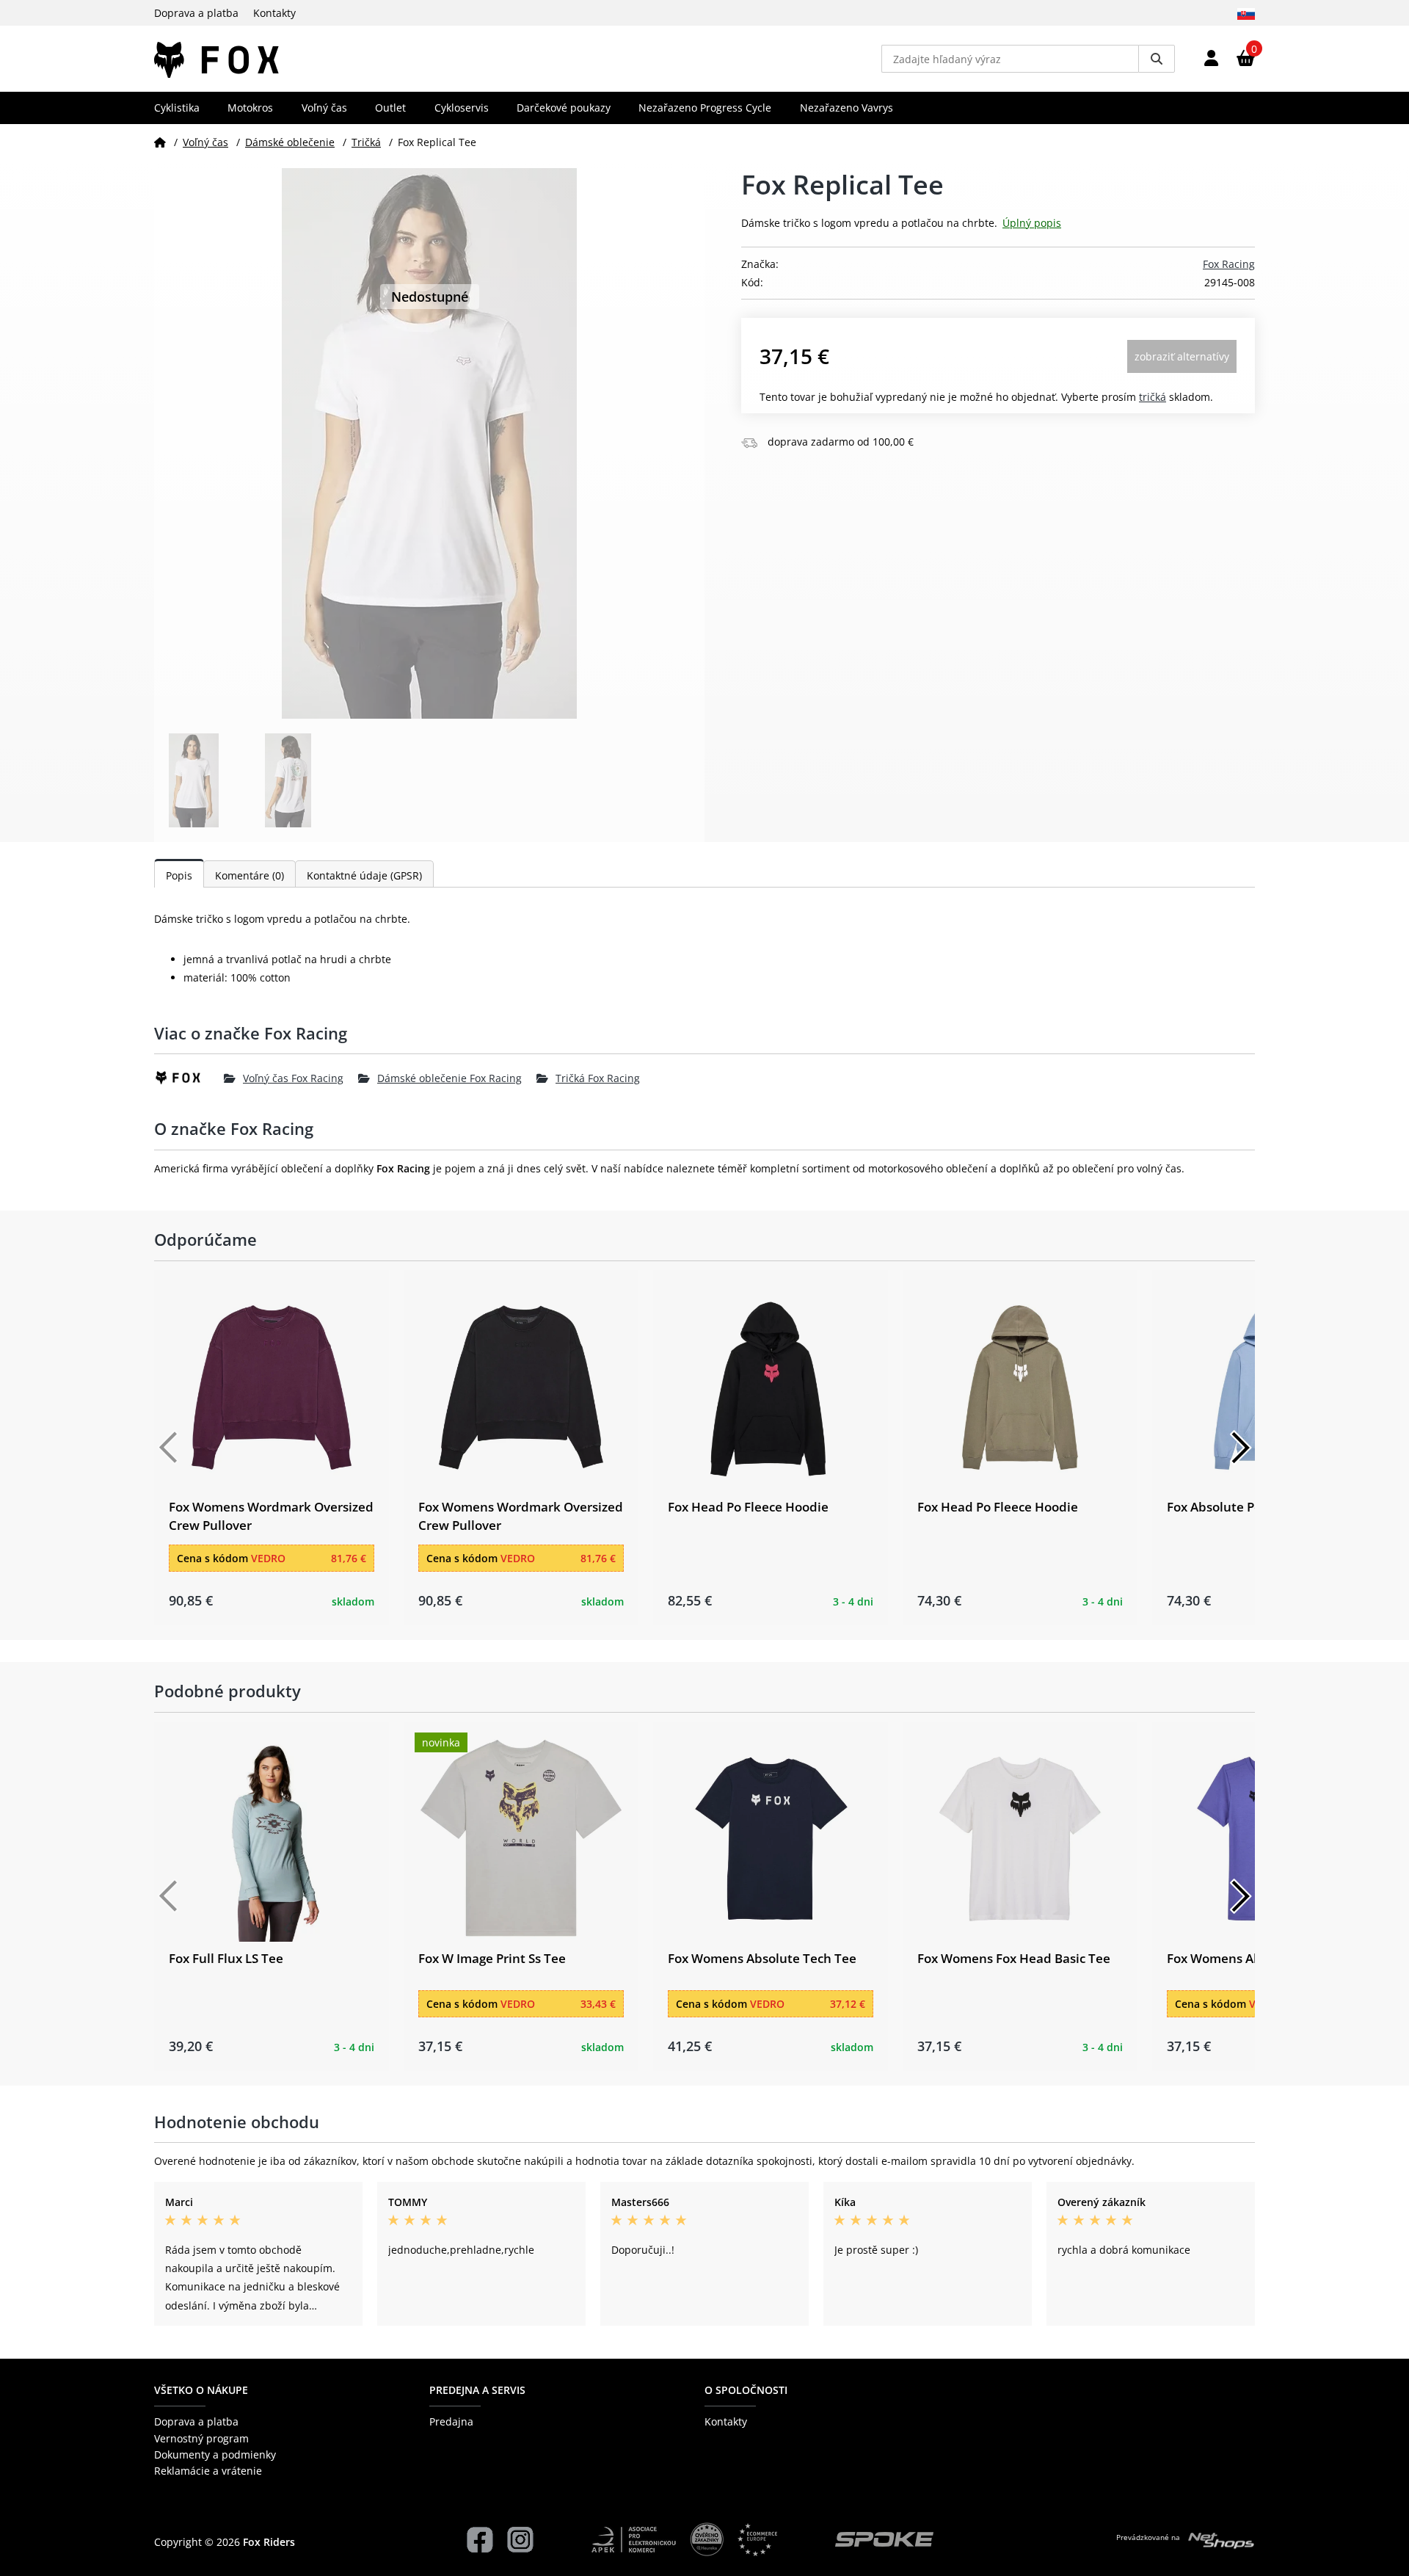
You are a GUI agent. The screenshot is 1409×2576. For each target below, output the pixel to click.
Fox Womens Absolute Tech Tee (762, 1958)
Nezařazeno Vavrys (847, 108)
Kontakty (274, 13)
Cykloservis (462, 108)
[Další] (1240, 1448)
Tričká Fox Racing (598, 1078)
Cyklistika (177, 108)
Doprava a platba (196, 13)
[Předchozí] (169, 1448)
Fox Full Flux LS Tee (226, 1958)
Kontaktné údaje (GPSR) (364, 875)
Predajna (451, 2421)
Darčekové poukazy (564, 108)
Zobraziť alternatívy (1182, 356)
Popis (179, 875)
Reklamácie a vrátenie (208, 2471)
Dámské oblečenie (290, 142)
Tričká (366, 142)
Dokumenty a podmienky (215, 2455)
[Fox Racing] (189, 1078)
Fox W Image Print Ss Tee (492, 1958)
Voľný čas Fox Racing (293, 1078)
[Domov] (160, 142)
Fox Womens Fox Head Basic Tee (1014, 1958)
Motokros (250, 108)
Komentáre (250, 875)
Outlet (390, 108)
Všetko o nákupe (201, 2390)
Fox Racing (1229, 264)
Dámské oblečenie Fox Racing (449, 1078)
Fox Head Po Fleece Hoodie (748, 1507)
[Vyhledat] (1157, 59)
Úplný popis (1032, 223)
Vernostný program (201, 2438)
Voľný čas (324, 108)
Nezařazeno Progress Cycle (705, 108)
